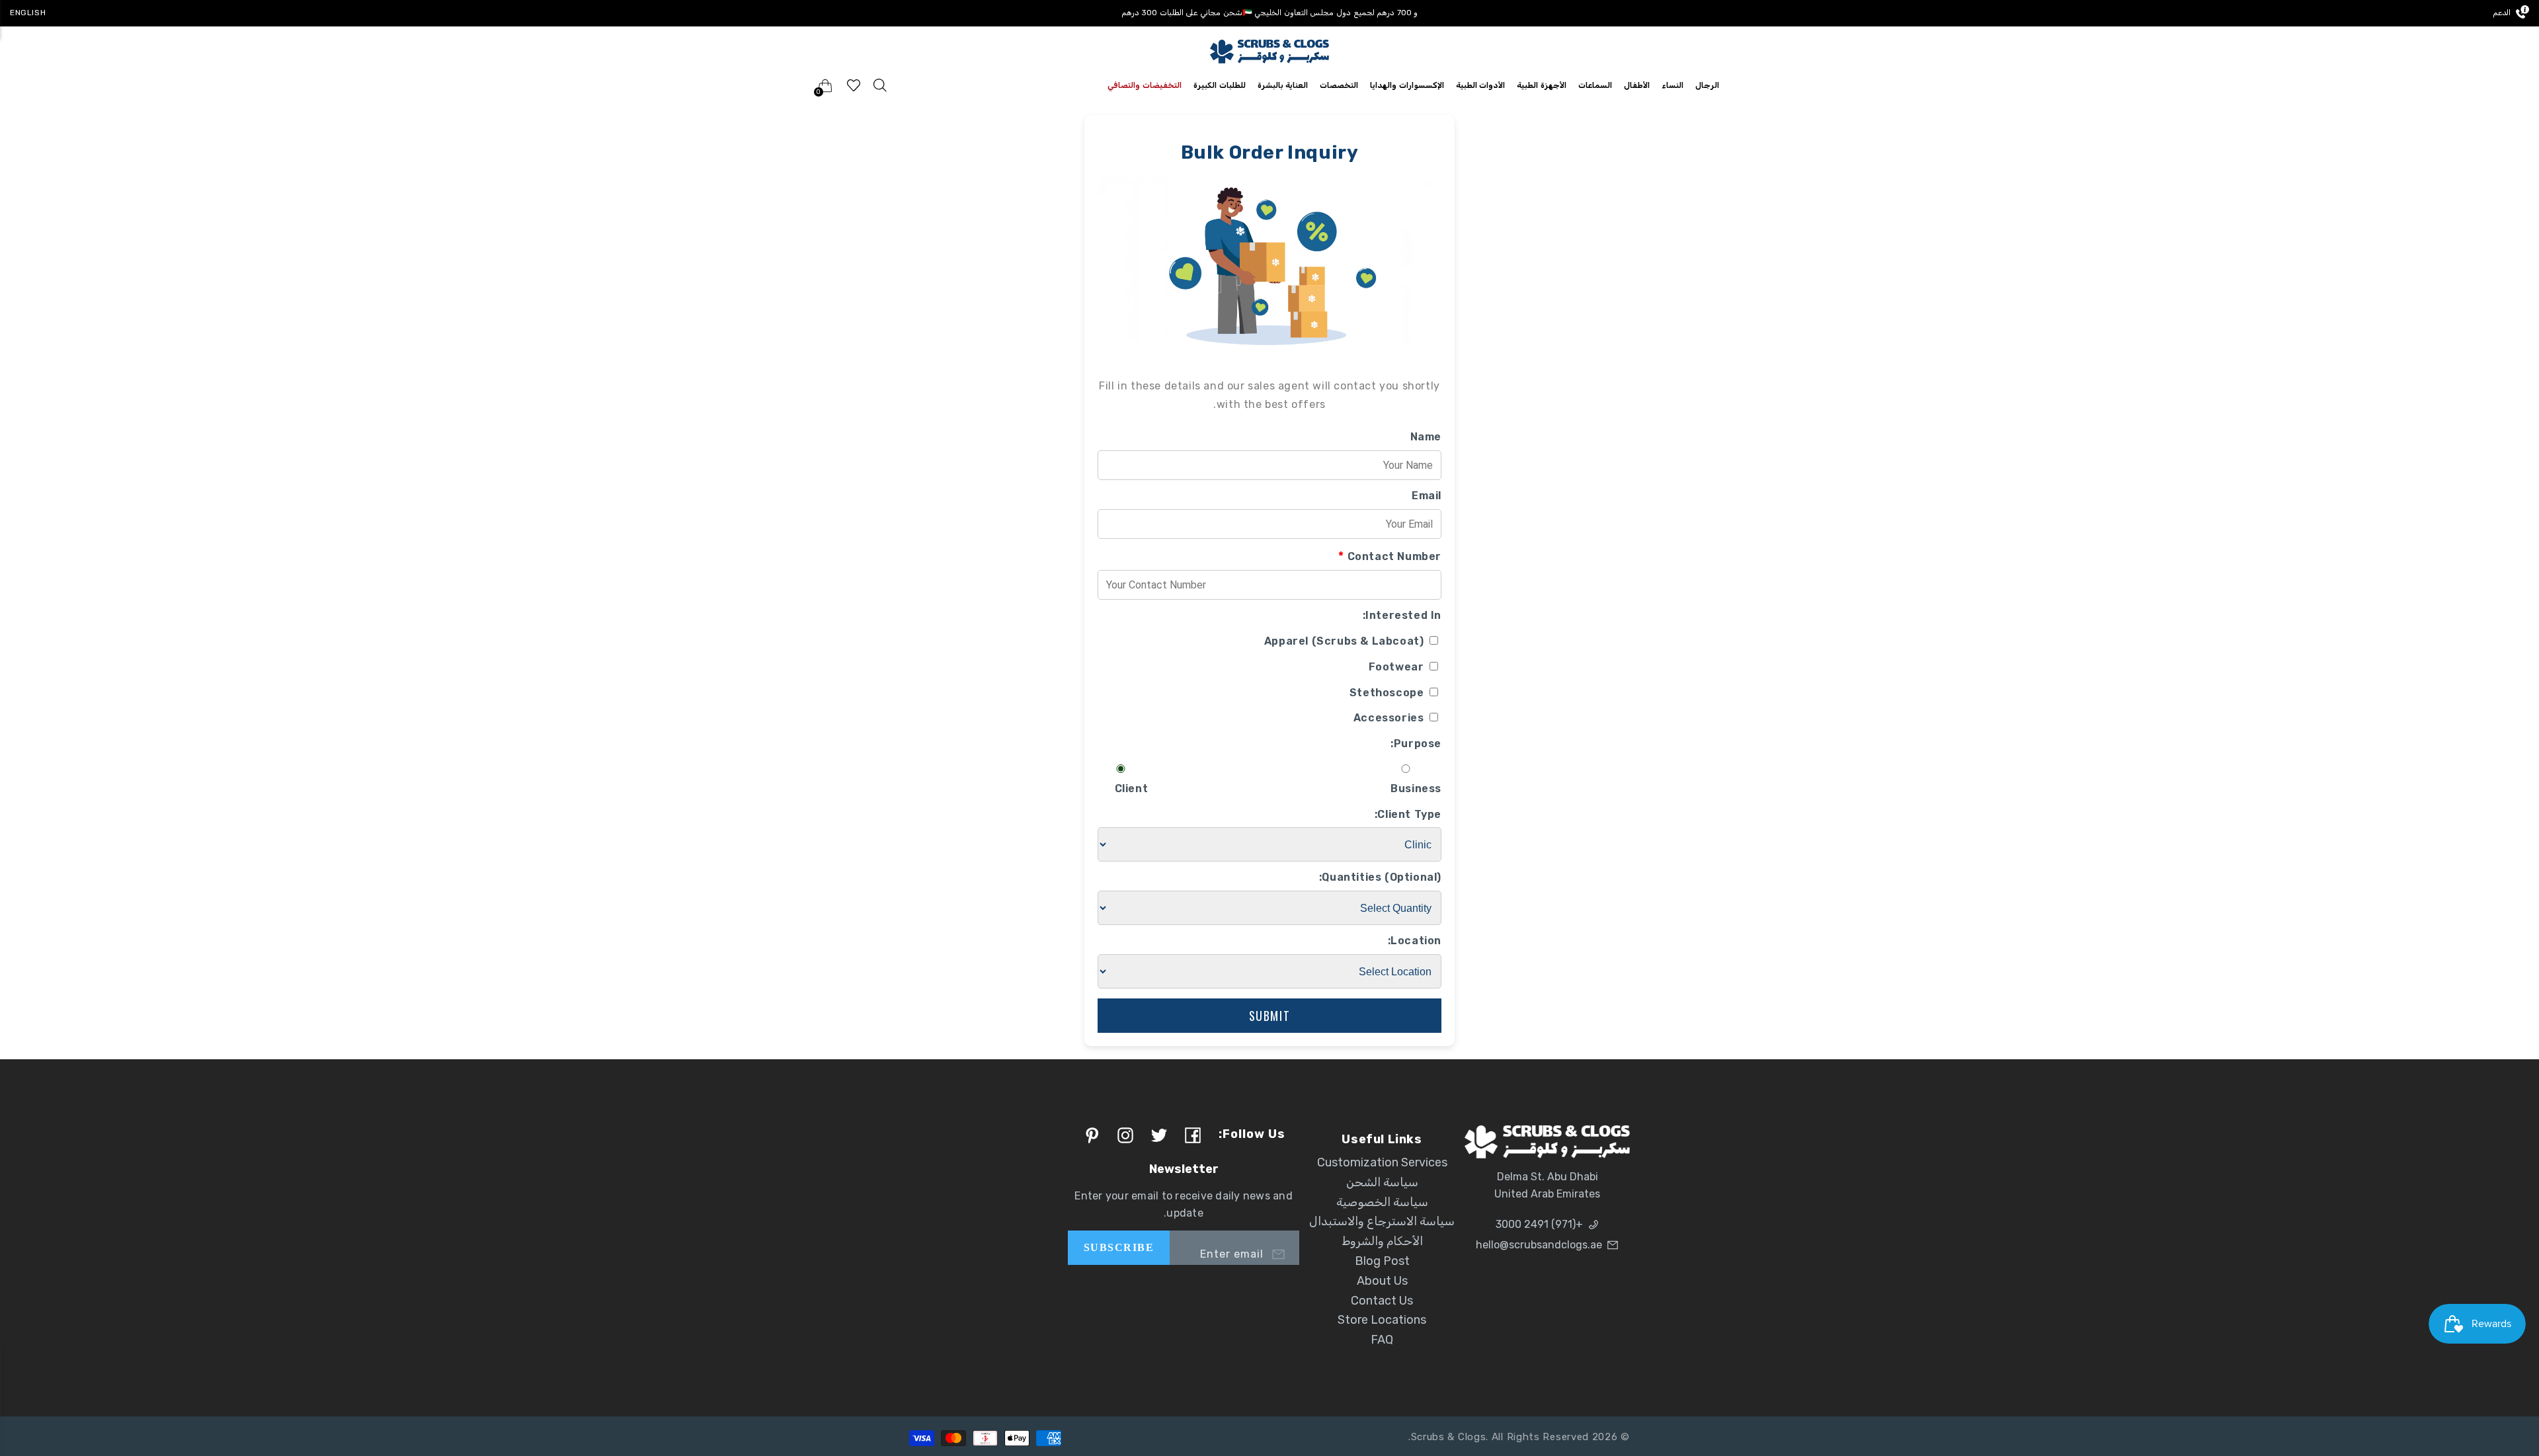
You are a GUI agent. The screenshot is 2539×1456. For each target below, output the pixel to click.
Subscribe (1119, 1247)
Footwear (1398, 667)
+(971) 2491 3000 (1539, 1224)
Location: (1415, 941)
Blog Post (1382, 1261)
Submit (1270, 1016)
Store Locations (1382, 1320)
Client (1131, 789)
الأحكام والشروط (1382, 1241)
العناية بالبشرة (1283, 85)
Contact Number (1390, 556)
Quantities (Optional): (1380, 877)
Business (1416, 789)
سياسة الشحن (1382, 1182)
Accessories (1390, 718)
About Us (1382, 1281)
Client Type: (1408, 814)
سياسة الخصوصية (1382, 1202)
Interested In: (1402, 615)
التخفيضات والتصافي (1145, 85)
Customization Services (1382, 1162)
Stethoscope (1388, 693)
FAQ (1382, 1340)
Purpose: (1416, 744)
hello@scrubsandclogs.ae (1539, 1245)
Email (1427, 496)
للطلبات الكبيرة (1220, 85)
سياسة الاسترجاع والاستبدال (1382, 1221)
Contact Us (1382, 1301)
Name (1426, 437)
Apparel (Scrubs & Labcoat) (1346, 641)
